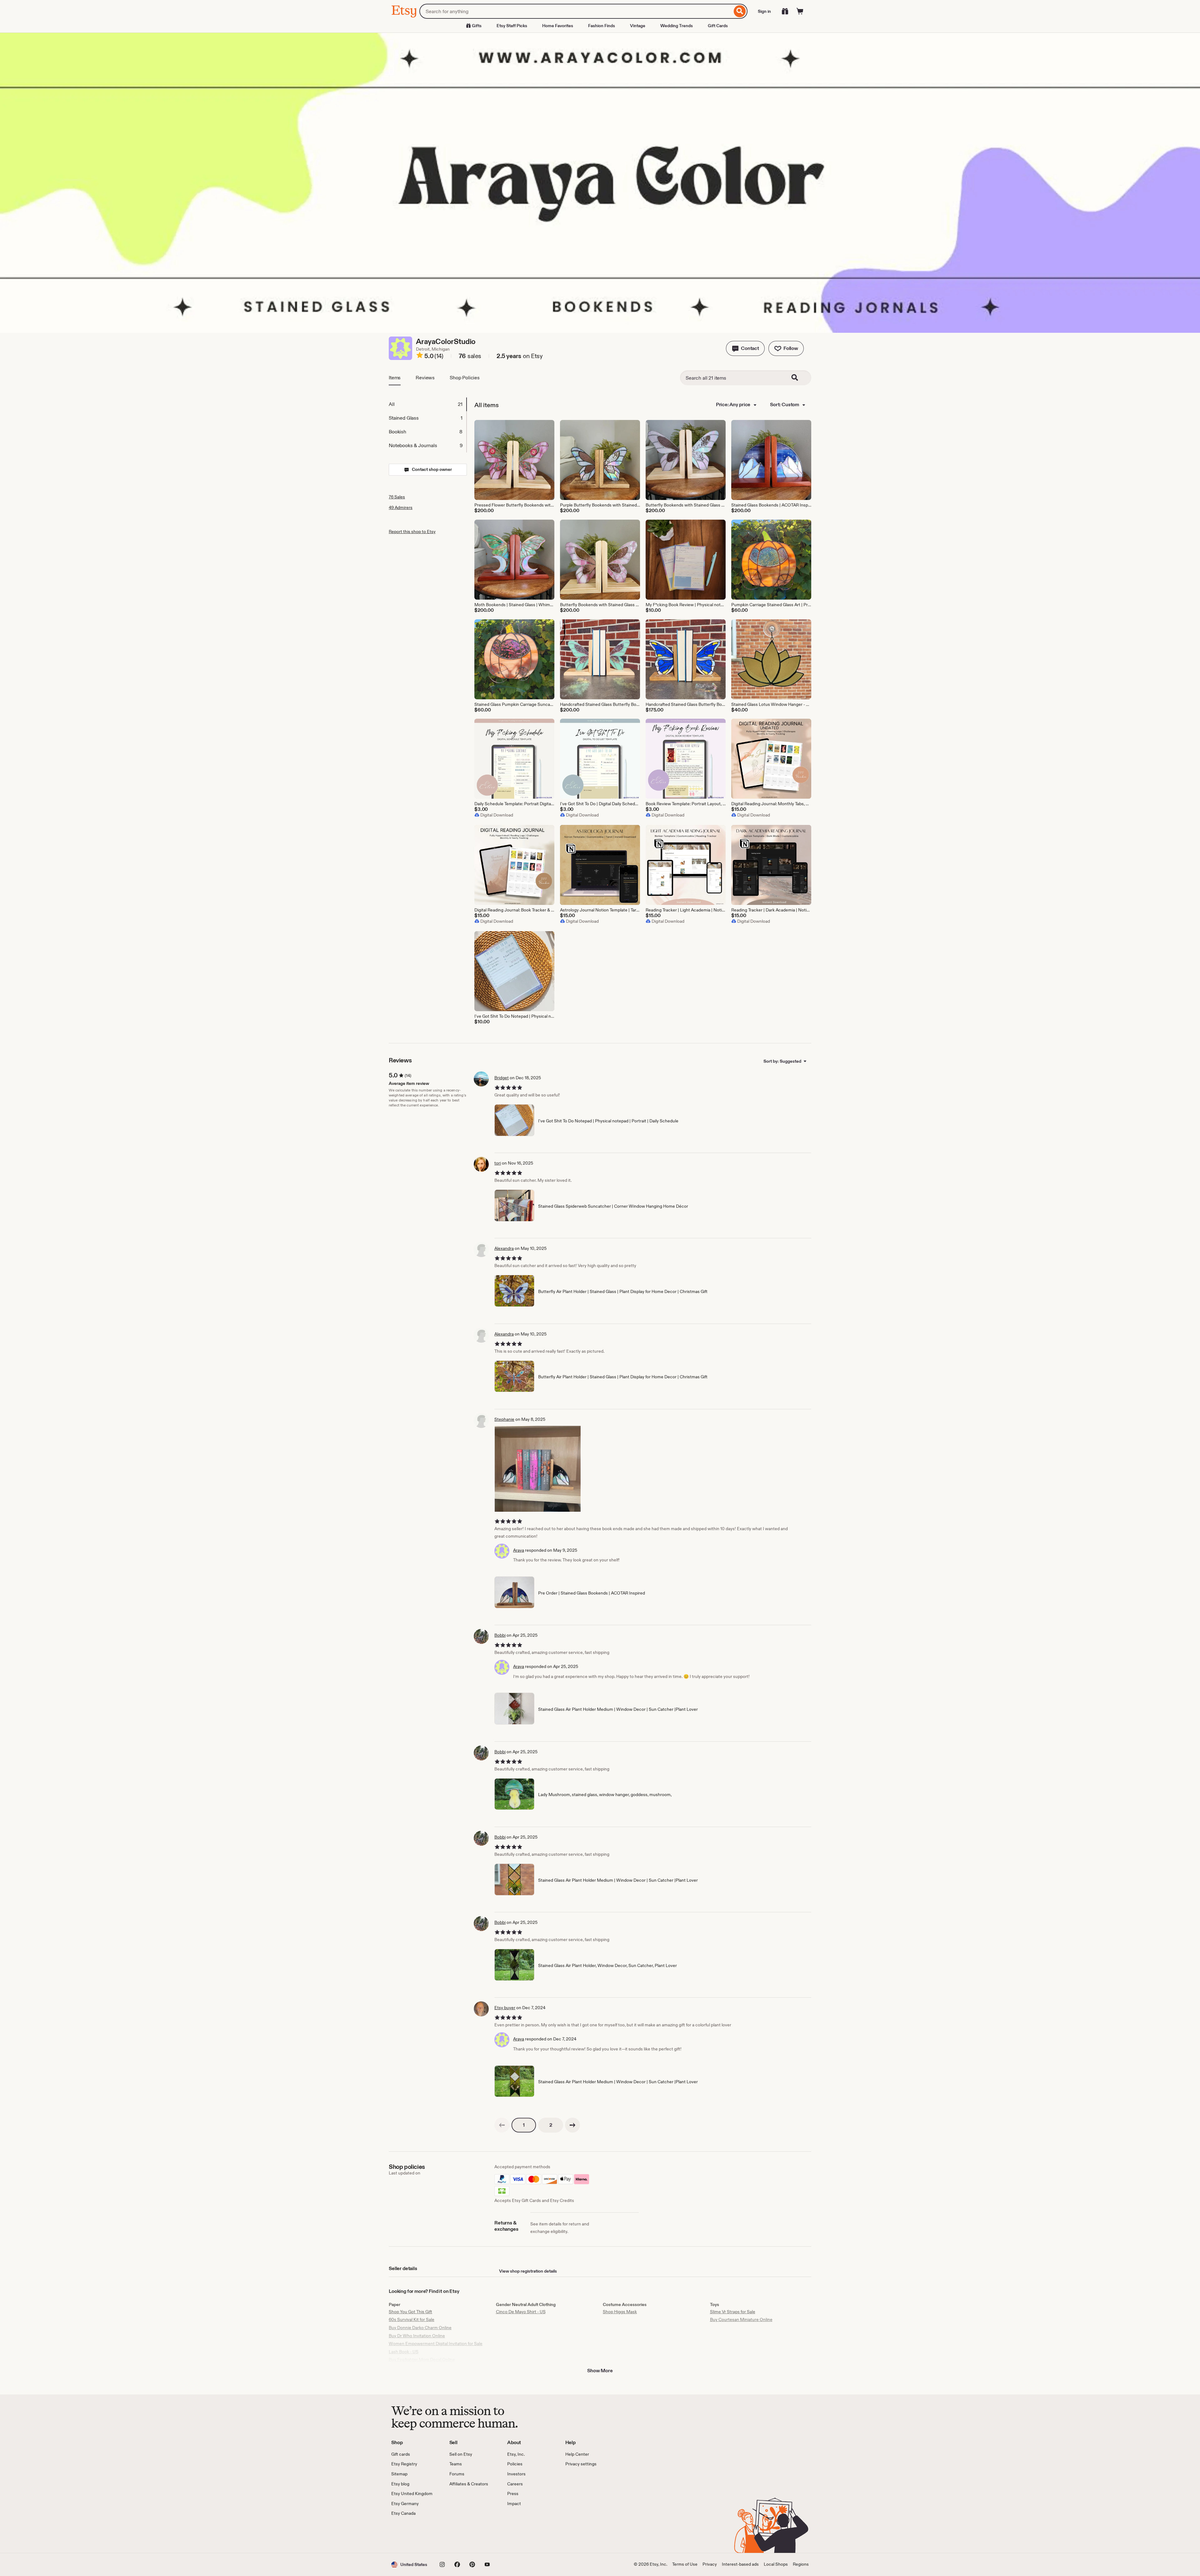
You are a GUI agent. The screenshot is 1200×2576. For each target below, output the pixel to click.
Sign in (764, 11)
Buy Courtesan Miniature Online (741, 2319)
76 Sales (397, 497)
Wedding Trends (677, 26)
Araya (519, 1550)
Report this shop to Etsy (412, 532)
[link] (502, 2125)
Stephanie (504, 1419)
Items (395, 378)
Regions (801, 2564)
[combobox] (576, 11)
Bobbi (500, 1635)
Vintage (638, 26)
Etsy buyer (505, 2008)
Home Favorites (558, 26)
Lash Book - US (404, 2352)
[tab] (427, 404)
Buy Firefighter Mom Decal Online (422, 2359)
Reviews (425, 378)
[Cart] (800, 11)
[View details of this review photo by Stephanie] (538, 1469)
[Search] (740, 11)
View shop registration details (528, 2271)
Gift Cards (718, 26)
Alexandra (504, 1248)
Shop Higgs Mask (620, 2312)
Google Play (460, 2535)
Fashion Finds (602, 26)
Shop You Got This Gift (410, 2312)
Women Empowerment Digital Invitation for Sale (436, 2344)
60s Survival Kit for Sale (412, 2319)
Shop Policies (465, 378)
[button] (745, 348)
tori (498, 1163)
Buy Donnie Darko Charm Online (420, 2328)
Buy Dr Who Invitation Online (417, 2336)
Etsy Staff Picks (512, 26)
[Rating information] (420, 356)
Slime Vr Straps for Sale (733, 2312)
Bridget (502, 1078)
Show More (600, 2371)
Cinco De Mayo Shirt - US (521, 2312)
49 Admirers (401, 507)
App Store (412, 2535)
